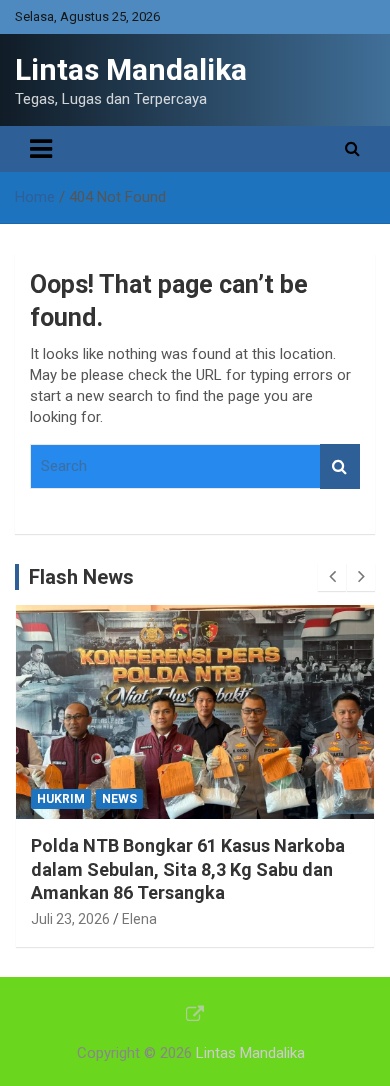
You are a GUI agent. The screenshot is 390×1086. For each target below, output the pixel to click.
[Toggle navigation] (41, 149)
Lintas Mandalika (131, 69)
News (180, 799)
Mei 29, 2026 (132, 895)
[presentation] (332, 577)
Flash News (81, 577)
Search (340, 466)
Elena (201, 895)
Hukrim (122, 799)
